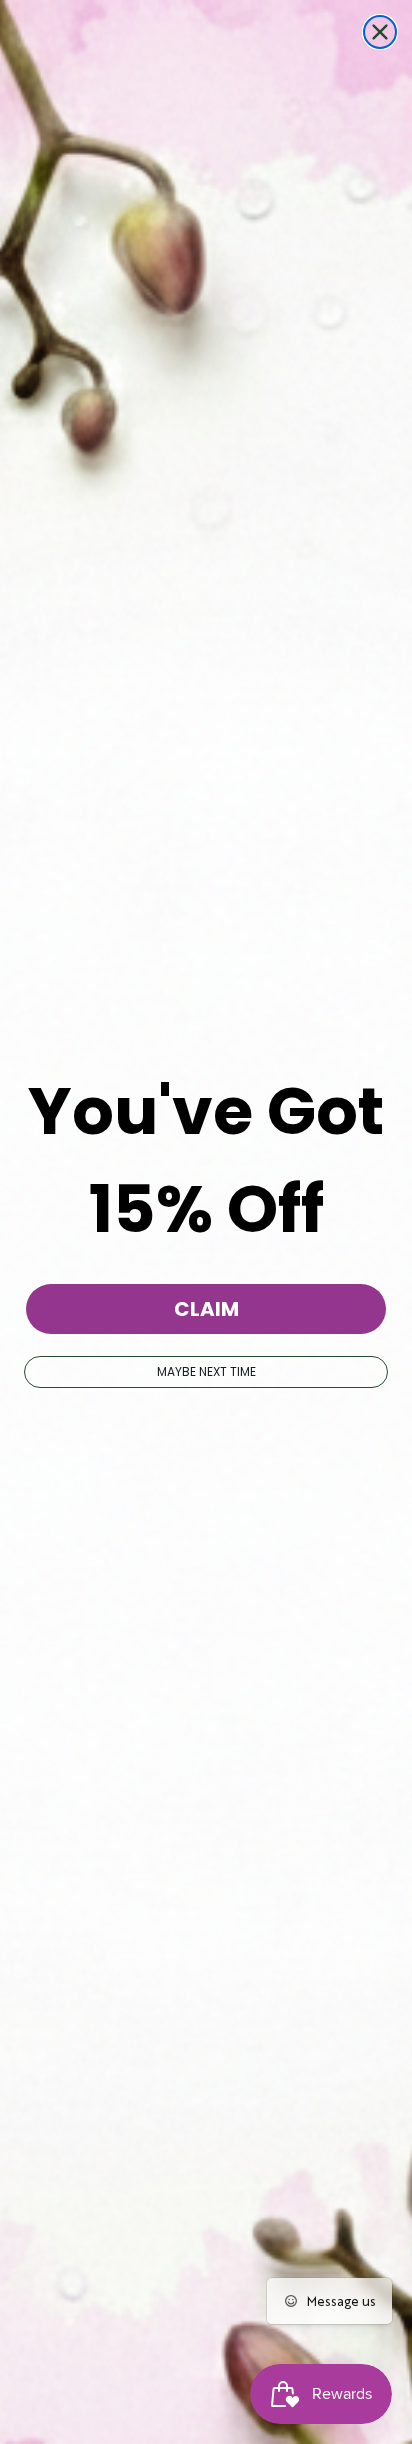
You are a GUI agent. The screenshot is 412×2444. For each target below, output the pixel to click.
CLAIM (206, 1309)
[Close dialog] (380, 32)
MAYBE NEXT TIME (206, 1371)
